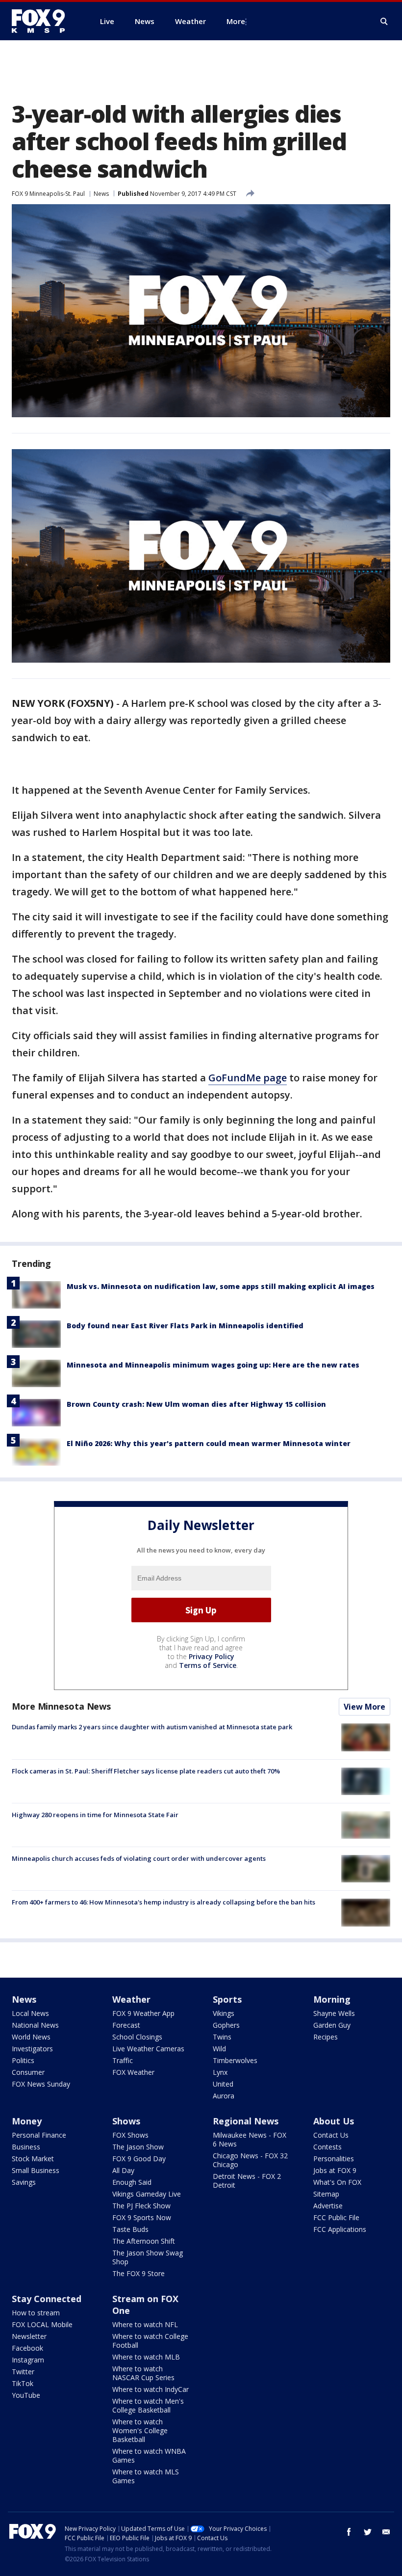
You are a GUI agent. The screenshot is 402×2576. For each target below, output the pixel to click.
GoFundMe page (248, 1078)
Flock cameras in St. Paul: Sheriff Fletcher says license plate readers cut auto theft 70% (146, 1771)
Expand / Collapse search (384, 22)
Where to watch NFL (145, 2324)
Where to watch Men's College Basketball (148, 2405)
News (101, 194)
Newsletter (29, 2336)
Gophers (226, 2025)
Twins (222, 2037)
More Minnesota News (61, 1706)
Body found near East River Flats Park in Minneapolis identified (185, 1326)
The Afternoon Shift (144, 2241)
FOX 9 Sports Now (142, 2217)
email (386, 2532)
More (236, 21)
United (223, 2084)
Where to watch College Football (150, 2341)
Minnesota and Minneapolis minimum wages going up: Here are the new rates (213, 1365)
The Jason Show (138, 2147)
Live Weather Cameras (148, 2049)
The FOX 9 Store (138, 2273)
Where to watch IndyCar (151, 2389)
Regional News (246, 2121)
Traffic (123, 2060)
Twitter (23, 2372)
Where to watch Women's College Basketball (140, 2430)
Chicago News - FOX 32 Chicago (250, 2160)
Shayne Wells (334, 2013)
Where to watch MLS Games (146, 2476)
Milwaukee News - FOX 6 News (250, 2139)
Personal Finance (39, 2135)
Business (26, 2147)
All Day (123, 2170)
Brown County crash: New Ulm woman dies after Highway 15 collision (196, 1404)
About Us (334, 2121)
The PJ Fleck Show (141, 2206)
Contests (327, 2147)
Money (27, 2121)
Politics (23, 2060)
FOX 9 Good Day (139, 2159)
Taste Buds (130, 2229)
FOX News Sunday (41, 2084)
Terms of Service (208, 1665)
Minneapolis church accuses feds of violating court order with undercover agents (139, 1858)
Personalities (334, 2159)
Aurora (224, 2096)
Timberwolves (235, 2060)
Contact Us (331, 2135)
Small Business (36, 2170)
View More (364, 1707)
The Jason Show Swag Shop (148, 2257)
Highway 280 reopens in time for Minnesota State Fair (95, 1815)
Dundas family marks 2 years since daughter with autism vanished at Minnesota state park (152, 1727)
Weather (131, 1999)
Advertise (328, 2206)
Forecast (126, 2025)
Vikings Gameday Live (147, 2194)
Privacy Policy (212, 1656)
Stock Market (33, 2159)
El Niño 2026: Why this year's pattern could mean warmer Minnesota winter (209, 1443)
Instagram (28, 2360)
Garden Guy (332, 2025)
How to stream (36, 2313)
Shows (126, 2121)
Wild (219, 2049)
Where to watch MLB (146, 2357)
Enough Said (132, 2182)
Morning (332, 1999)
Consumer (28, 2072)
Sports (227, 1999)
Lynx (220, 2072)
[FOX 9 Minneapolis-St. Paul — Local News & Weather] (44, 21)
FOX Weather (133, 2072)
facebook (349, 2532)
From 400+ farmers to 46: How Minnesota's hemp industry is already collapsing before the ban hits (163, 1902)
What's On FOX (337, 2182)
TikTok (23, 2383)
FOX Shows (130, 2135)
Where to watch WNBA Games (149, 2455)
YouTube (26, 2395)
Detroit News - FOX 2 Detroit (247, 2181)
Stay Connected (47, 2299)
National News (35, 2025)
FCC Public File (336, 2217)
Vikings (224, 2013)
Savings (24, 2182)
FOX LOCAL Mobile (42, 2324)
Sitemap (326, 2194)
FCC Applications (340, 2229)
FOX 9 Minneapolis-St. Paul (48, 194)
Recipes (326, 2037)
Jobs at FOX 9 (335, 2170)
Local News (30, 2013)
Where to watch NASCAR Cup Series (143, 2373)
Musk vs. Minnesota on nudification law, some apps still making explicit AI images (221, 1286)
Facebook (27, 2348)
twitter (368, 2532)
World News (31, 2037)
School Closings (137, 2037)
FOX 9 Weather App (143, 2013)
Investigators (32, 2049)
